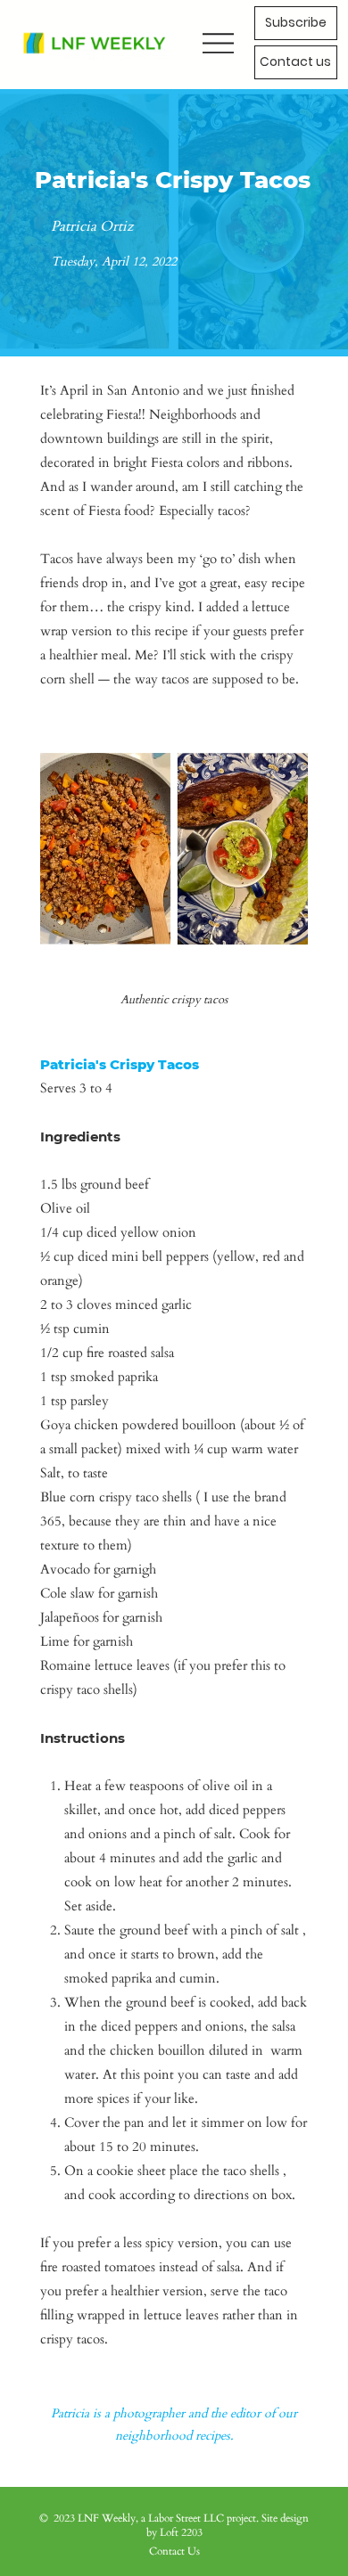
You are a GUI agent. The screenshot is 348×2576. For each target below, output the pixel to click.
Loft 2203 (181, 2532)
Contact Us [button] (174, 2551)
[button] (296, 62)
